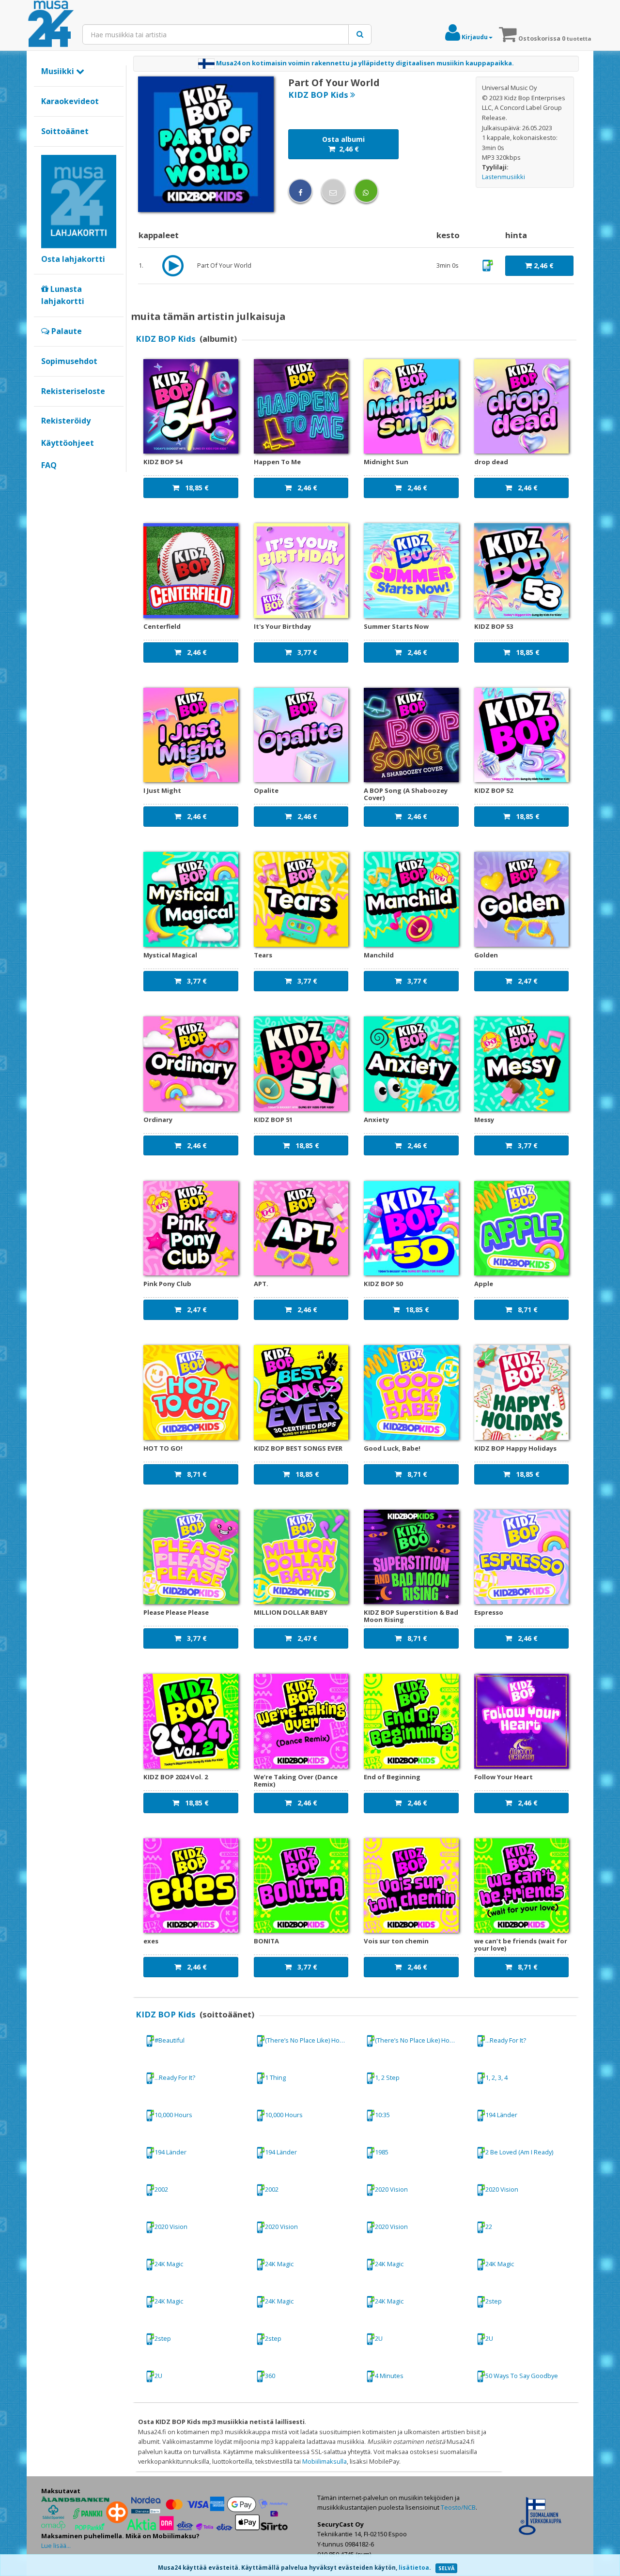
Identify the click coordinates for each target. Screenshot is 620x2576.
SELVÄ (446, 2568)
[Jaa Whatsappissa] (366, 191)
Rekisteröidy (66, 421)
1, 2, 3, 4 (496, 2077)
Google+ (46, 482)
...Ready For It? (506, 2040)
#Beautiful (170, 2040)
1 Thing (275, 2077)
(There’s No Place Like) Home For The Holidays (310, 2040)
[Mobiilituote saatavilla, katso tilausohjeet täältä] (488, 265)
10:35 (382, 2115)
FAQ (49, 465)
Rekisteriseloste (73, 391)
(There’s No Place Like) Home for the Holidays (420, 2040)
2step (494, 2301)
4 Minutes (389, 2376)
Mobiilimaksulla (325, 2461)
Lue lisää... (56, 2546)
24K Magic (169, 2264)
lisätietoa (414, 2568)
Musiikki (59, 71)
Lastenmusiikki (504, 177)
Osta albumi (343, 144)
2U (379, 2338)
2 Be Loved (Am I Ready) (519, 2152)
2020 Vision (391, 2189)
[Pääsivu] (51, 24)
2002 (161, 2189)
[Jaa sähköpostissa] (333, 191)
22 (489, 2227)
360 (270, 2376)
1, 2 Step (387, 2077)
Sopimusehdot (69, 361)
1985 (382, 2152)
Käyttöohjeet (68, 443)
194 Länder (501, 2115)
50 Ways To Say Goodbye (522, 2376)
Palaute (66, 331)
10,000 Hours (173, 2115)
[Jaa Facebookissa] (300, 191)
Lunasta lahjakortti (63, 295)
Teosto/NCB (458, 2507)
